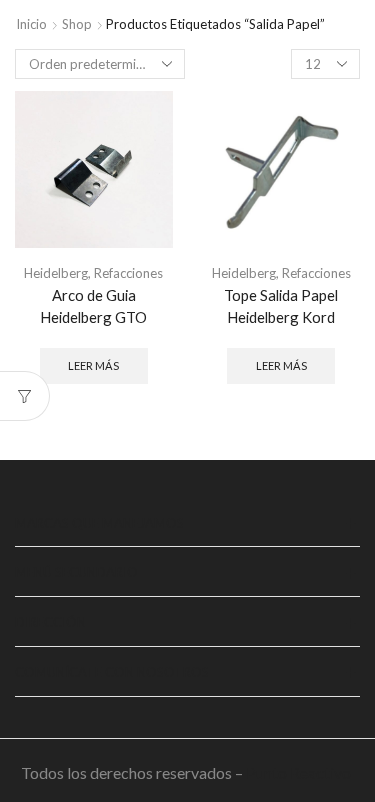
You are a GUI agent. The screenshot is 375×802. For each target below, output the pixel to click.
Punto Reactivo (300, 772)
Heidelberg (56, 273)
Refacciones (128, 273)
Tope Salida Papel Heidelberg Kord (281, 306)
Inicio (31, 24)
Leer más (93, 365)
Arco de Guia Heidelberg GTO (93, 306)
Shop (77, 24)
